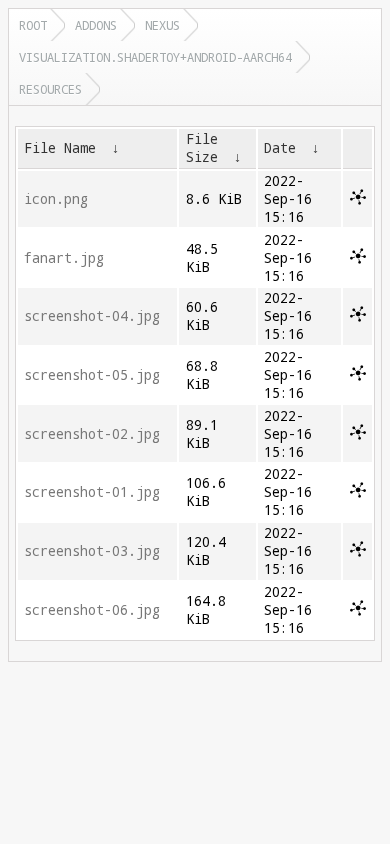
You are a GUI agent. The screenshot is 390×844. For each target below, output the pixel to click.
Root (33, 25)
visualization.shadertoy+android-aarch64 (155, 57)
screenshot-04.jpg (92, 316)
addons (96, 25)
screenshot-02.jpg (92, 434)
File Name (60, 148)
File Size (202, 148)
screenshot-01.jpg (92, 492)
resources (50, 89)
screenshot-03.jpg (92, 551)
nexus (162, 25)
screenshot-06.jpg (92, 610)
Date (280, 148)
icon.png (56, 199)
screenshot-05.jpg (92, 375)
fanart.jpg (64, 258)
